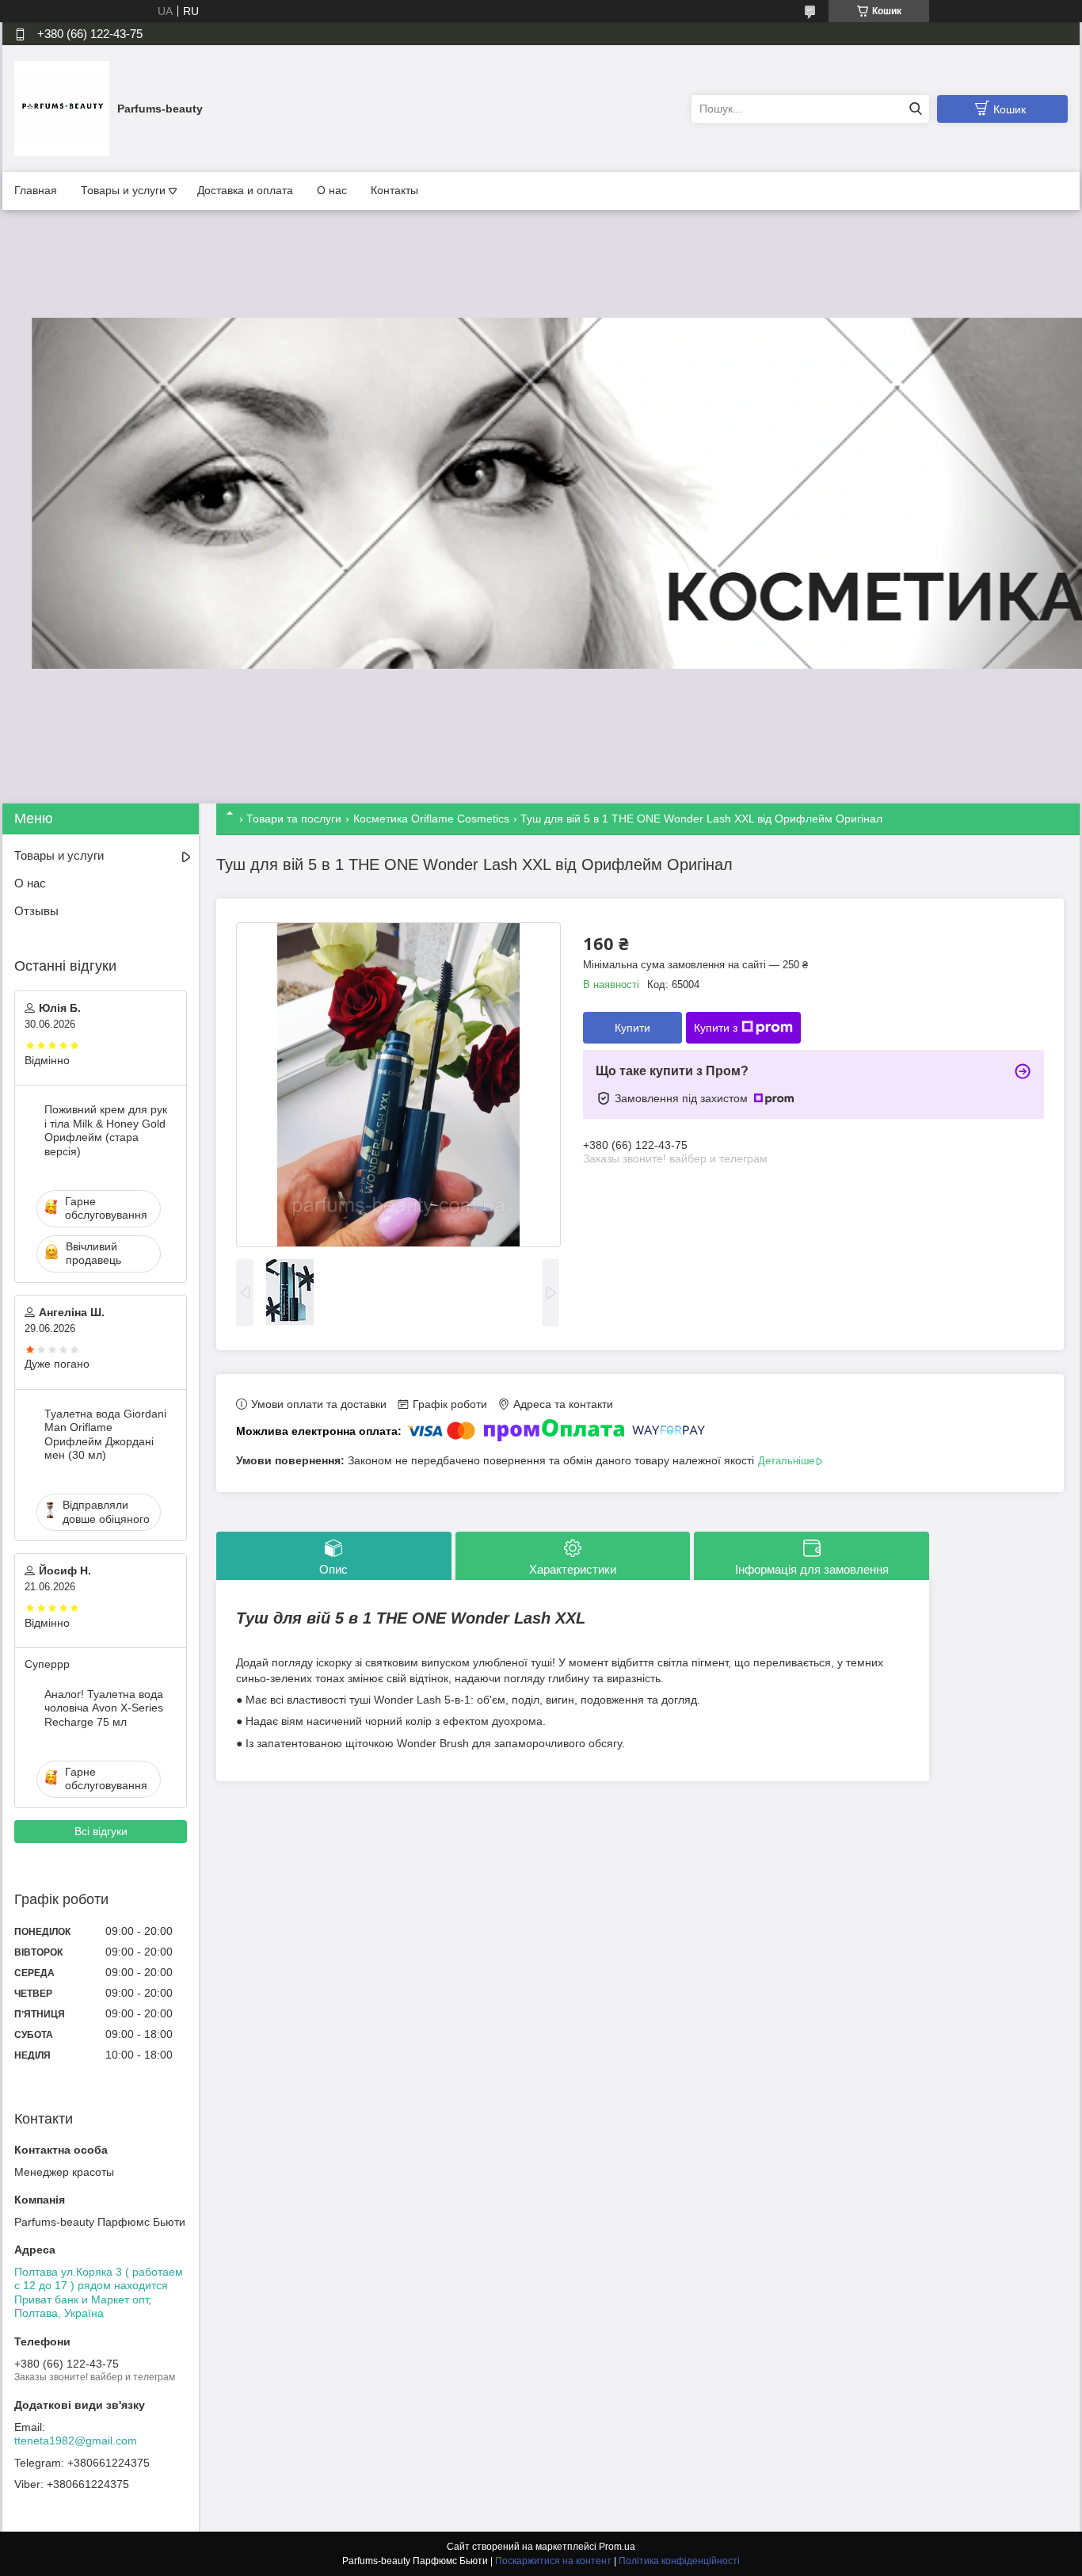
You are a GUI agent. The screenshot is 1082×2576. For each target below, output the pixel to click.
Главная (36, 190)
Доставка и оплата (245, 190)
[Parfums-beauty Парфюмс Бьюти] (62, 108)
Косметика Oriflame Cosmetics (431, 819)
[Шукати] (915, 109)
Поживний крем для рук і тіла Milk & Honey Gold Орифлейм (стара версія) (106, 1130)
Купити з (716, 1028)
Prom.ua (617, 2547)
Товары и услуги (123, 190)
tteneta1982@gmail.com (76, 2441)
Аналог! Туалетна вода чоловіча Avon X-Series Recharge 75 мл (104, 1708)
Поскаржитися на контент (553, 2561)
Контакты (394, 190)
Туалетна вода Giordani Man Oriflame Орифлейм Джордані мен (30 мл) (105, 1435)
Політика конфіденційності (679, 2561)
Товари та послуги (294, 819)
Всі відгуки (101, 1831)
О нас (332, 190)
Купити (632, 1028)
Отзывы (36, 911)
